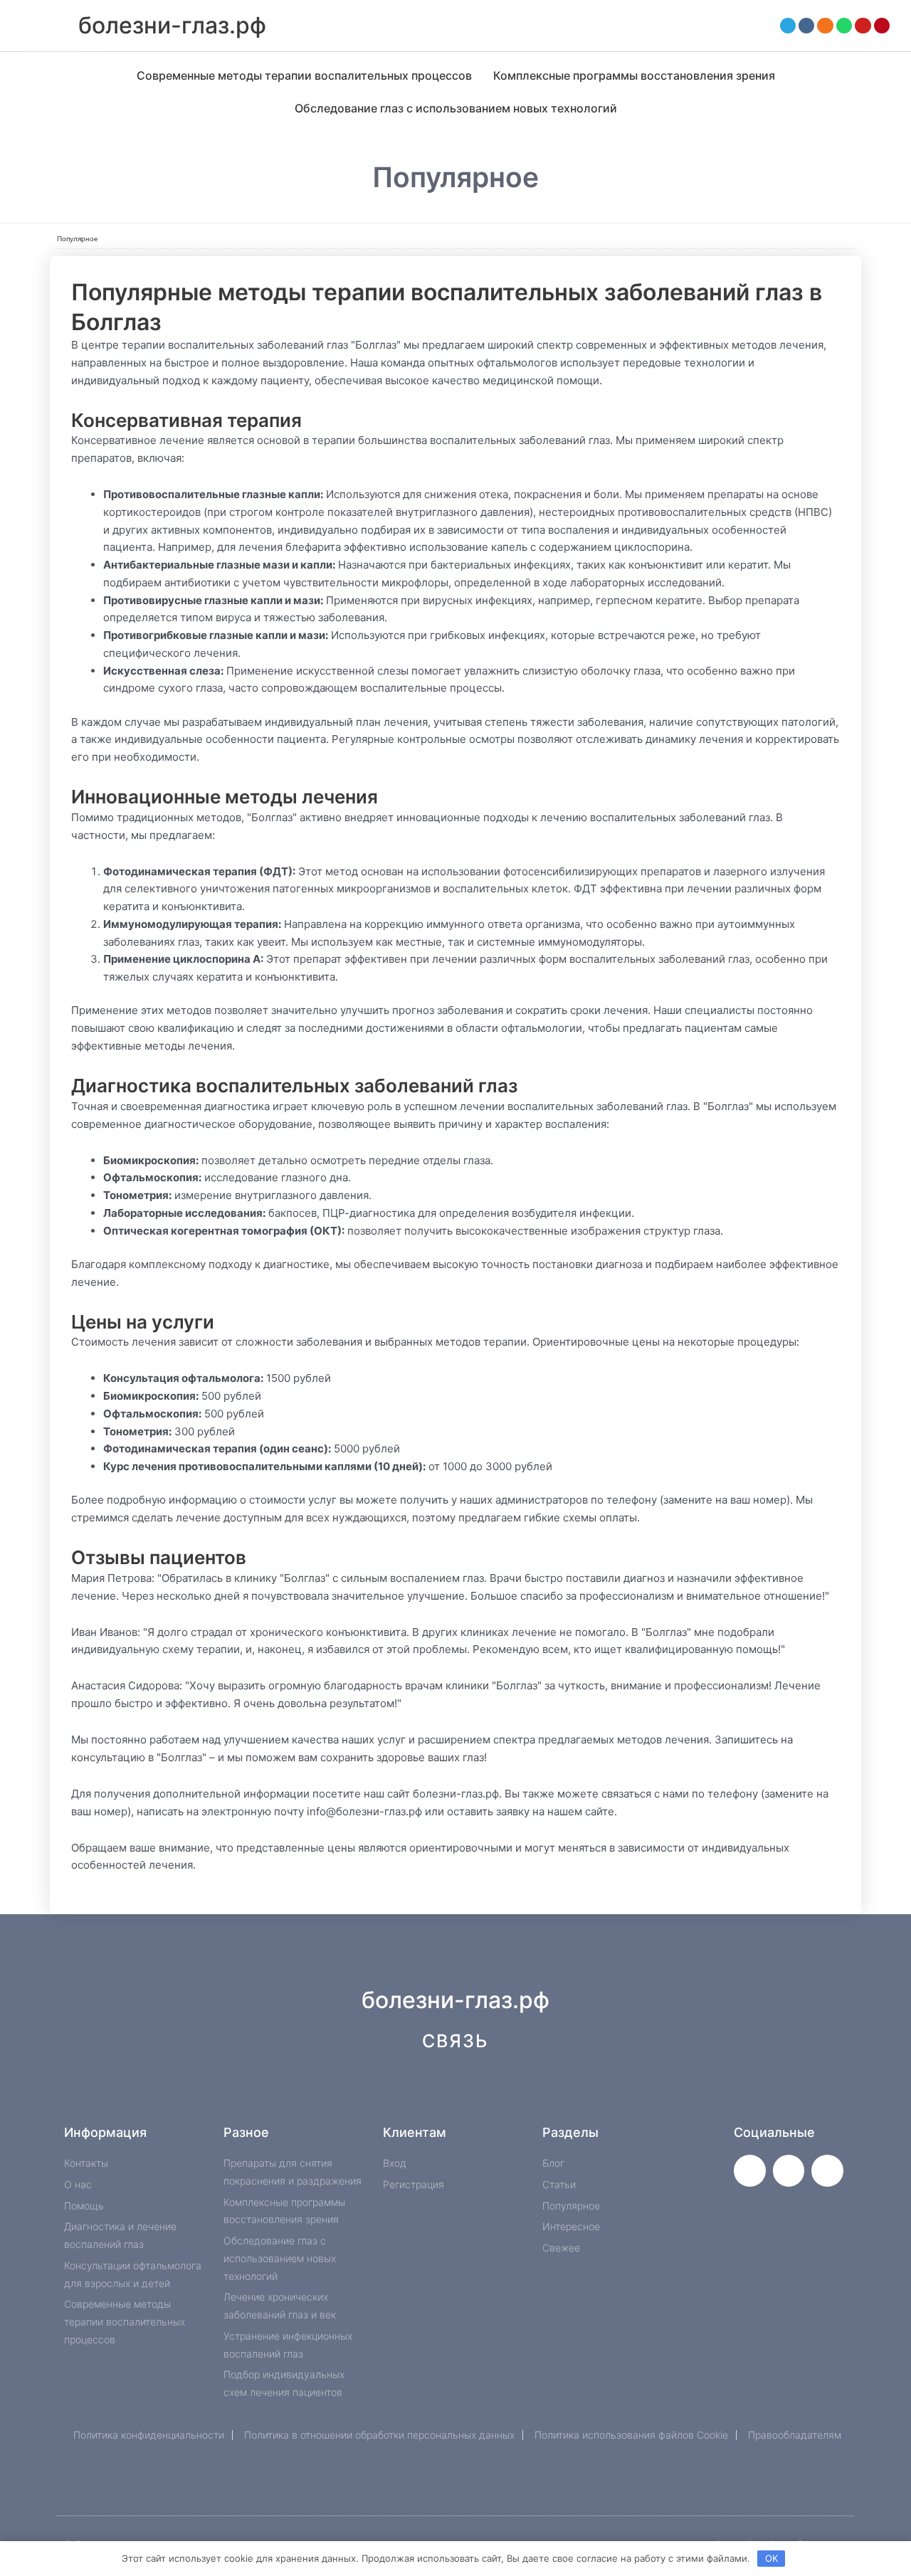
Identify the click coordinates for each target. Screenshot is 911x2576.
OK (772, 2558)
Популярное (78, 239)
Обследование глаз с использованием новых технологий (456, 108)
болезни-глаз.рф (172, 25)
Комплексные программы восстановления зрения (634, 75)
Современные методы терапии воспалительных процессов (304, 75)
